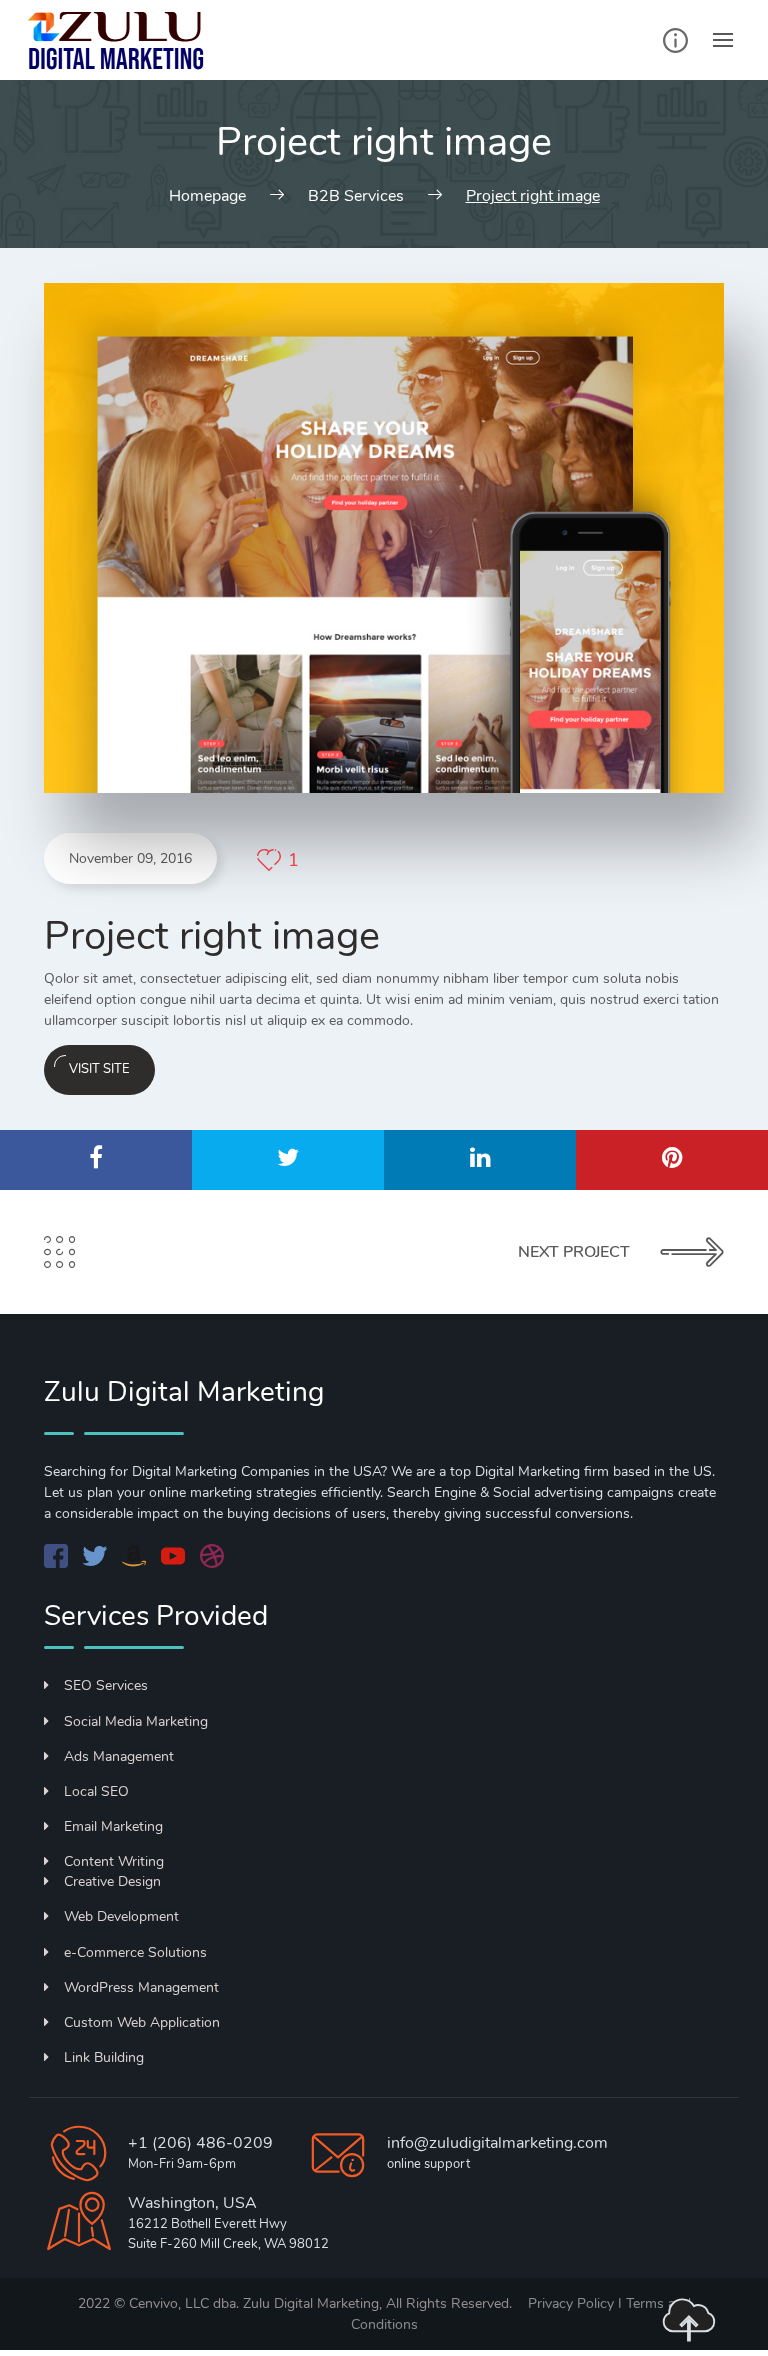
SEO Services (106, 1685)
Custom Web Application (142, 2022)
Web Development (121, 1916)
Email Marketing (113, 1826)
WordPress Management (141, 1987)
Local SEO (96, 1791)
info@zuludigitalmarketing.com (497, 2143)
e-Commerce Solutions (135, 1952)
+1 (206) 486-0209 (200, 2143)
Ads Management (119, 1756)
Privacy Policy (573, 2303)
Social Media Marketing (136, 1721)
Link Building (104, 2057)
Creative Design (112, 1881)
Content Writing (114, 1861)
